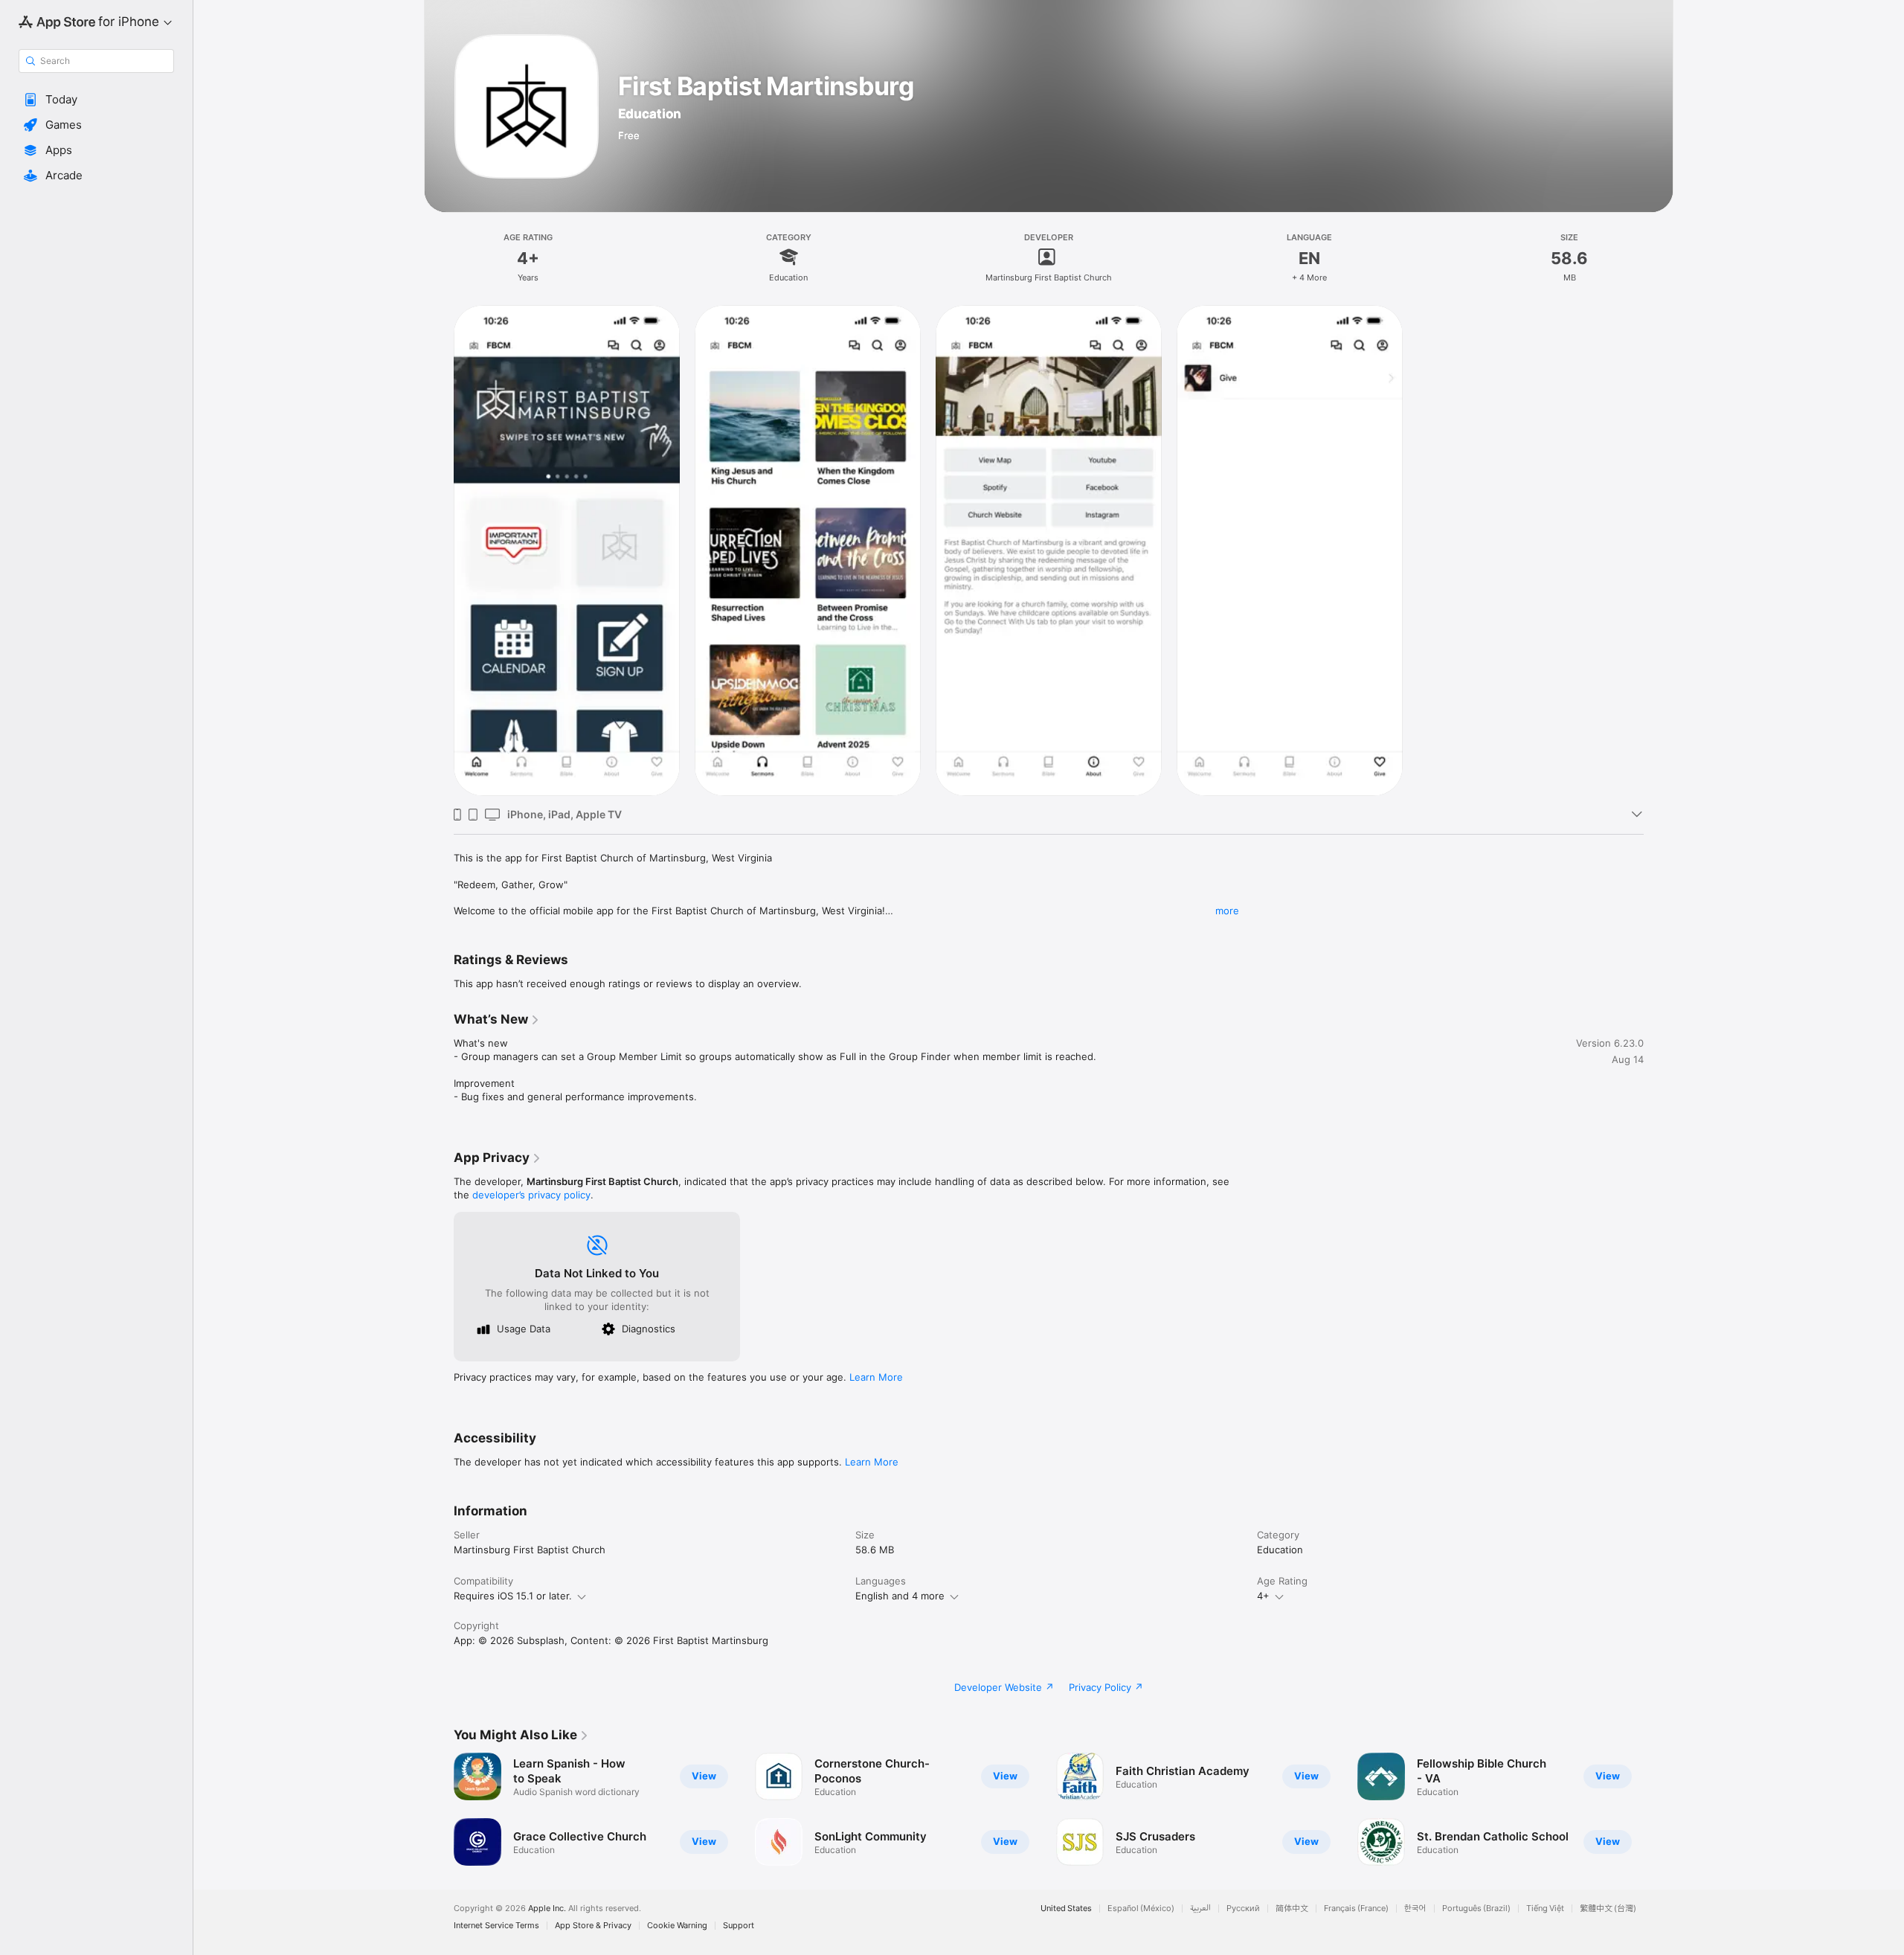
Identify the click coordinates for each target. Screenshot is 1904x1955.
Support (739, 1926)
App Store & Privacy (593, 1926)
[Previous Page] (439, 1809)
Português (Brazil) (1476, 1909)
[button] (96, 100)
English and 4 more (900, 1596)
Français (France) (1356, 1909)
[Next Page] (1659, 1809)
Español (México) (1141, 1909)
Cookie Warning (677, 1926)
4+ (1263, 1596)
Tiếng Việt (1545, 1909)
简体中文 (1292, 1909)
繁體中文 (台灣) (1608, 1909)
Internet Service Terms (496, 1926)
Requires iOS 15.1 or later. (513, 1596)
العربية (1200, 1909)
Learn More (876, 1377)
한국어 (1415, 1909)
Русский (1243, 1909)
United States (1066, 1909)
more (1227, 911)
